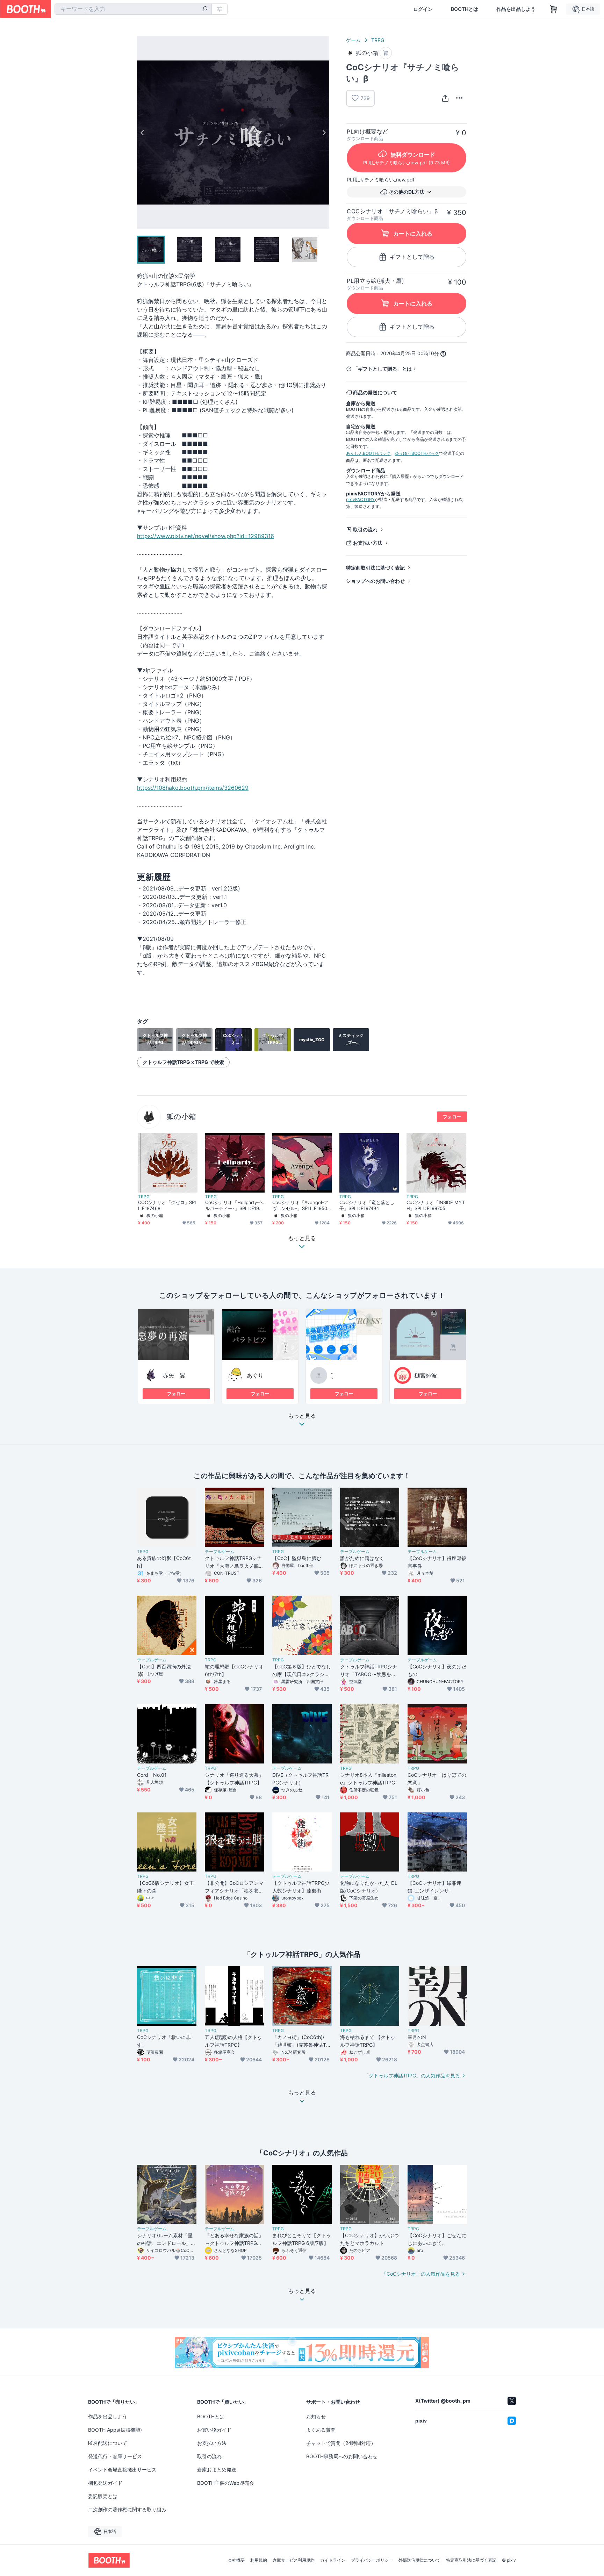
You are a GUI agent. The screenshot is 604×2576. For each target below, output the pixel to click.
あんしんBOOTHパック (368, 453)
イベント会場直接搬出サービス (122, 2470)
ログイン (423, 9)
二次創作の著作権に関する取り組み (127, 2509)
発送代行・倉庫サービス (115, 2456)
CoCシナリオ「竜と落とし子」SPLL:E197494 (367, 1205)
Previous (143, 133)
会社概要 (236, 2560)
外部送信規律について (419, 2560)
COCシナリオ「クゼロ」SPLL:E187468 (168, 1205)
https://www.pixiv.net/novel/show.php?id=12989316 (206, 536)
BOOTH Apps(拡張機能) (115, 2430)
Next (324, 133)
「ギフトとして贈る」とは (382, 369)
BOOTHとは (465, 9)
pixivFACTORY (360, 499)
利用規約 (259, 2560)
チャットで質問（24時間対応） (341, 2443)
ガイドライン (333, 2560)
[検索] (205, 9)
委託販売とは (103, 2496)
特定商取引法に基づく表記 (375, 568)
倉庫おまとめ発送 (217, 2470)
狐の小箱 (181, 1117)
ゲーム (353, 40)
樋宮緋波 (426, 1375)
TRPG (378, 40)
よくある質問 (321, 2430)
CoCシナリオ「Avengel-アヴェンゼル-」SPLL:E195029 (301, 1205)
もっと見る (302, 1416)
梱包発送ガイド (105, 2483)
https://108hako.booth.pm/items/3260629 (193, 788)
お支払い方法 (368, 543)
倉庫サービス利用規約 (294, 2560)
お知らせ (316, 2416)
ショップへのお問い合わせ (375, 581)
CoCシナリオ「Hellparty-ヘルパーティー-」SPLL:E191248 (235, 1205)
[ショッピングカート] (554, 9)
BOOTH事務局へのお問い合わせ (342, 2456)
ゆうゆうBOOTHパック (417, 453)
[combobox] (133, 9)
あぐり (255, 1375)
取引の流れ (365, 529)
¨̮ (332, 1375)
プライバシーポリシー (372, 2560)
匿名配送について (108, 2443)
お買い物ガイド (214, 2430)
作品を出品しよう (516, 9)
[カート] (386, 53)
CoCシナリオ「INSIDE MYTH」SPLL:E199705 (436, 1205)
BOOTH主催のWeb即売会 (226, 2483)
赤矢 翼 (174, 1375)
